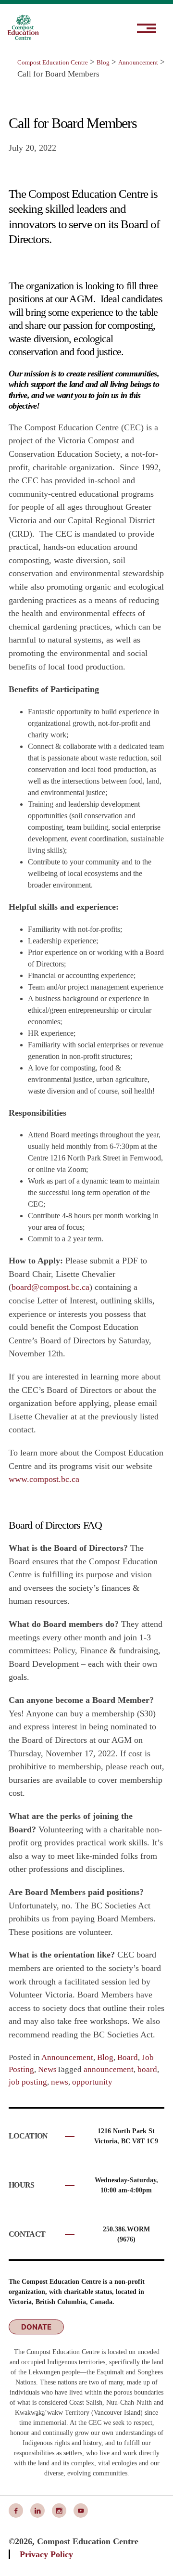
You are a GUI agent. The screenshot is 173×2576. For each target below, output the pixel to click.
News (47, 2069)
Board (128, 2057)
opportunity (92, 2082)
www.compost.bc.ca (44, 1479)
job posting (28, 2082)
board (147, 2069)
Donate (36, 2327)
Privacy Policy (46, 2554)
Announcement (67, 2057)
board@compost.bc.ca (50, 1287)
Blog (105, 2057)
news (60, 2082)
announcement (109, 2069)
